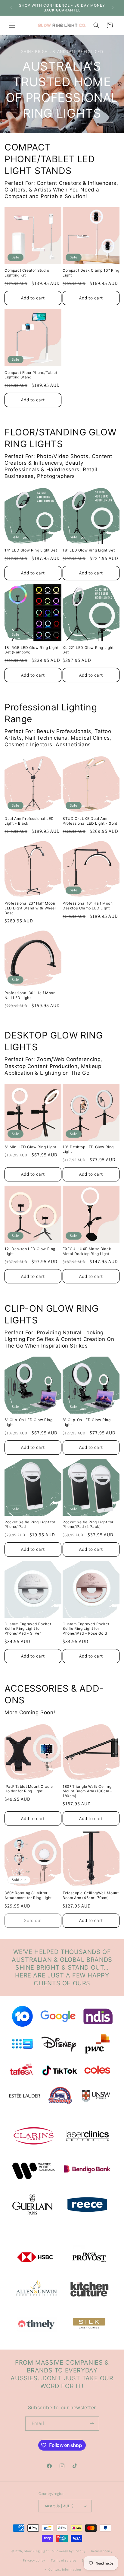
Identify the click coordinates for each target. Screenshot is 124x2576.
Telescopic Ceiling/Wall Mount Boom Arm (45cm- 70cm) (91, 1895)
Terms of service (64, 2560)
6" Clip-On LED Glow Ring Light (28, 1422)
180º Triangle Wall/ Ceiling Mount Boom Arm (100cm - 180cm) (87, 1791)
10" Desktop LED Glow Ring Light (88, 1149)
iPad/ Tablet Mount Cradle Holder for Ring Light (29, 1789)
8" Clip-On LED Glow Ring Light (87, 1422)
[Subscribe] (92, 2424)
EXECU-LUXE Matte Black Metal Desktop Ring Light (87, 1251)
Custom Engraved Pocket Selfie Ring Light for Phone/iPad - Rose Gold (86, 1629)
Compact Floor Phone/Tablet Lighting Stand (31, 375)
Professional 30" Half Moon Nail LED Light (30, 995)
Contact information (65, 2569)
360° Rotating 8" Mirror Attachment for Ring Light (28, 1895)
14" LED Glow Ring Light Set (31, 550)
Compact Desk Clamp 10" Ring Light (91, 273)
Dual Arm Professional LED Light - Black (29, 821)
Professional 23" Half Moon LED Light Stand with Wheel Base (30, 908)
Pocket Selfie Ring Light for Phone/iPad (30, 1524)
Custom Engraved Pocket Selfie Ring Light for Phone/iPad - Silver (28, 1629)
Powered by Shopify (70, 2551)
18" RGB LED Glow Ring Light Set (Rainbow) (31, 650)
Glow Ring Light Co (39, 2551)
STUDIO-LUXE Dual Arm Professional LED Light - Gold (90, 821)
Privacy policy (34, 2560)
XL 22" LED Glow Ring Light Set (88, 650)
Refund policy (102, 2551)
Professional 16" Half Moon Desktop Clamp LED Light (88, 906)
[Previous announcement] (11, 8)
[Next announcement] (113, 8)
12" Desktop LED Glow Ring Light (30, 1251)
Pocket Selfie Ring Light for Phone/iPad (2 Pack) (88, 1524)
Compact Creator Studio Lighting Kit (27, 273)
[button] (12, 25)
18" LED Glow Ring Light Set (89, 550)
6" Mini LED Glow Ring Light (30, 1147)
